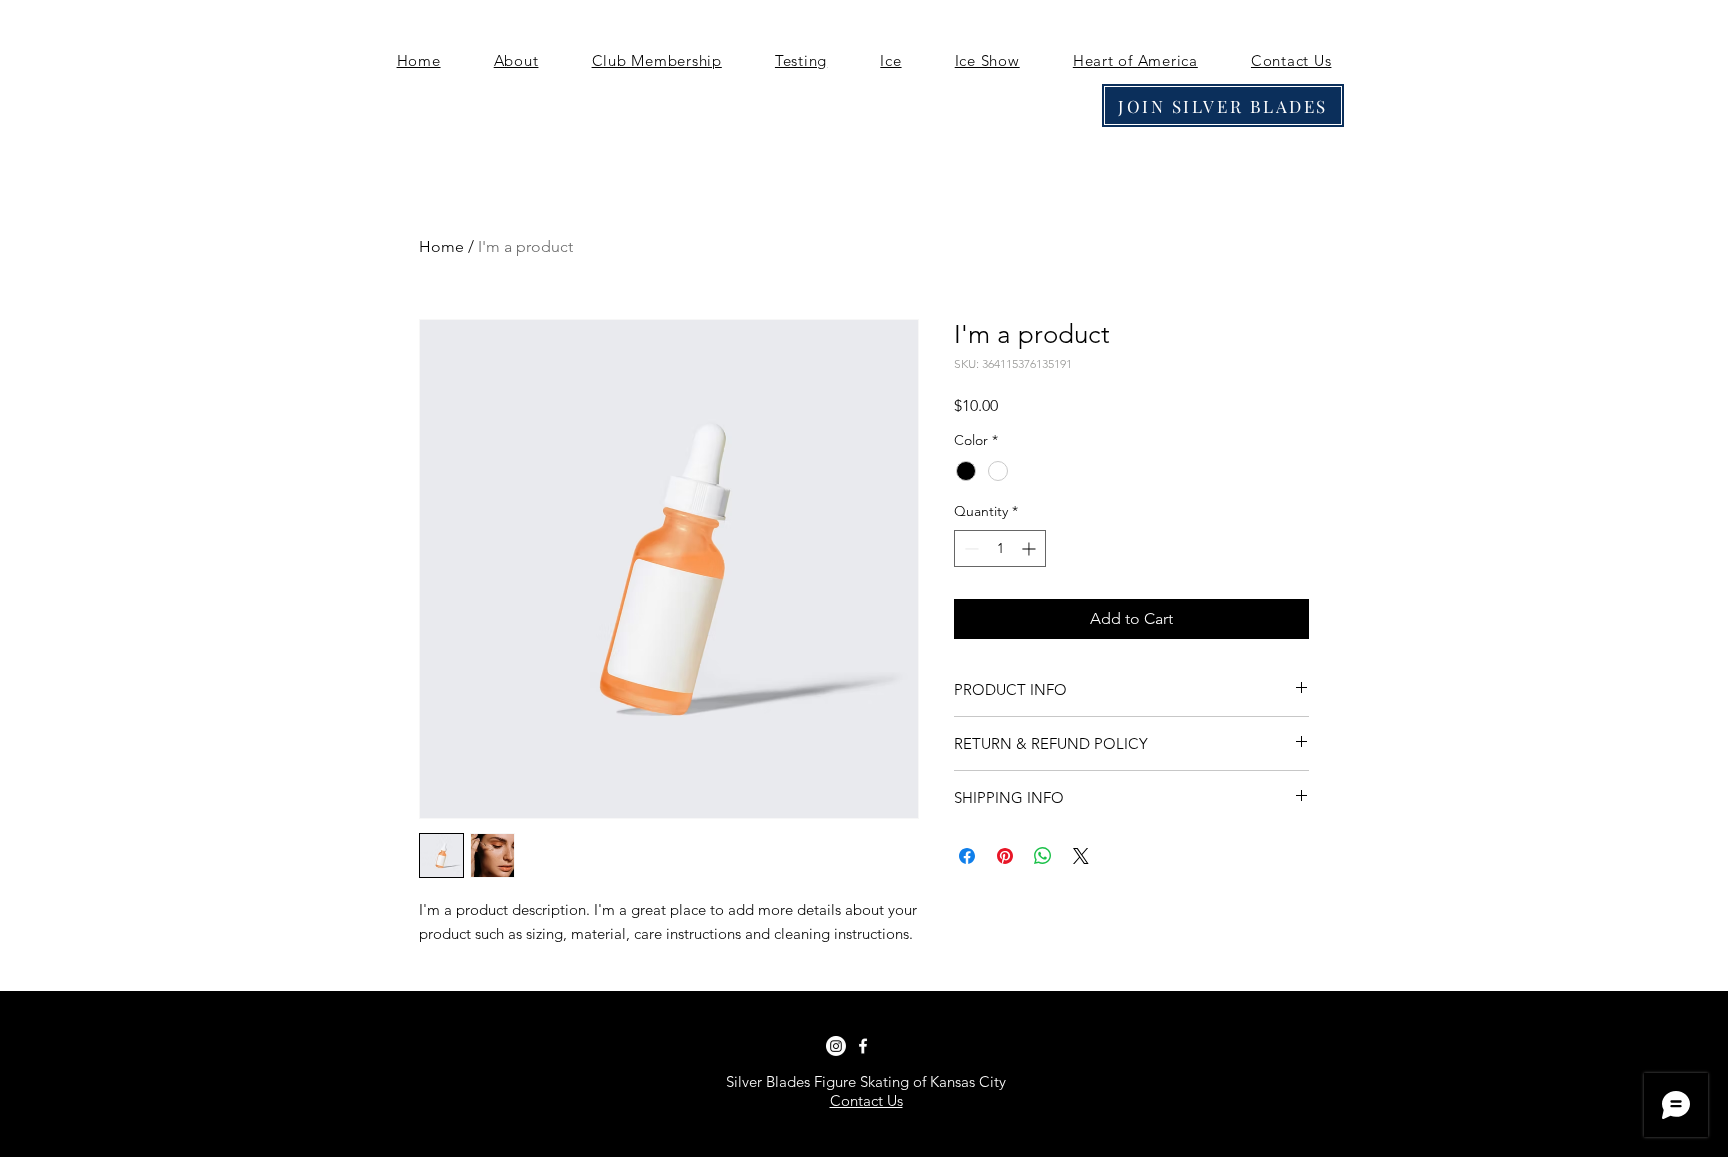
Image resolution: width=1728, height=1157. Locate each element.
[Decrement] (969, 548)
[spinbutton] (1000, 548)
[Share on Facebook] (967, 856)
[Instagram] (836, 1046)
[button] (516, 60)
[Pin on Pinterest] (1005, 856)
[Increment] (1030, 548)
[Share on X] (1081, 856)
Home (441, 246)
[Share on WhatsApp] (1043, 856)
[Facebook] (863, 1046)
